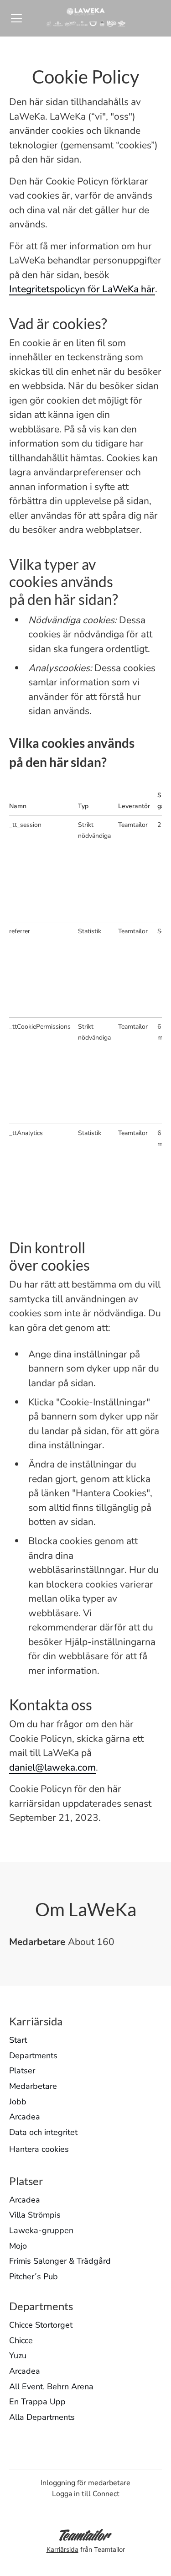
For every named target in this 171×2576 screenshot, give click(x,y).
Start (18, 2040)
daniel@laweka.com (52, 1767)
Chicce (21, 2340)
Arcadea (25, 2117)
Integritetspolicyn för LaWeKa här (82, 289)
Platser (22, 2071)
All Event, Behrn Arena (51, 2387)
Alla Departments (42, 2417)
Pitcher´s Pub (34, 2276)
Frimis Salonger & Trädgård (60, 2261)
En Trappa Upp (37, 2402)
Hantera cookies (39, 2149)
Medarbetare (33, 2086)
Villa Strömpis (35, 2215)
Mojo (18, 2246)
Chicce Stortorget (41, 2325)
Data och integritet (43, 2132)
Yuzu (18, 2355)
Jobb (18, 2102)
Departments (33, 2056)
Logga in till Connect (86, 2494)
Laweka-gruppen (41, 2230)
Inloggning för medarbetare (85, 2483)
